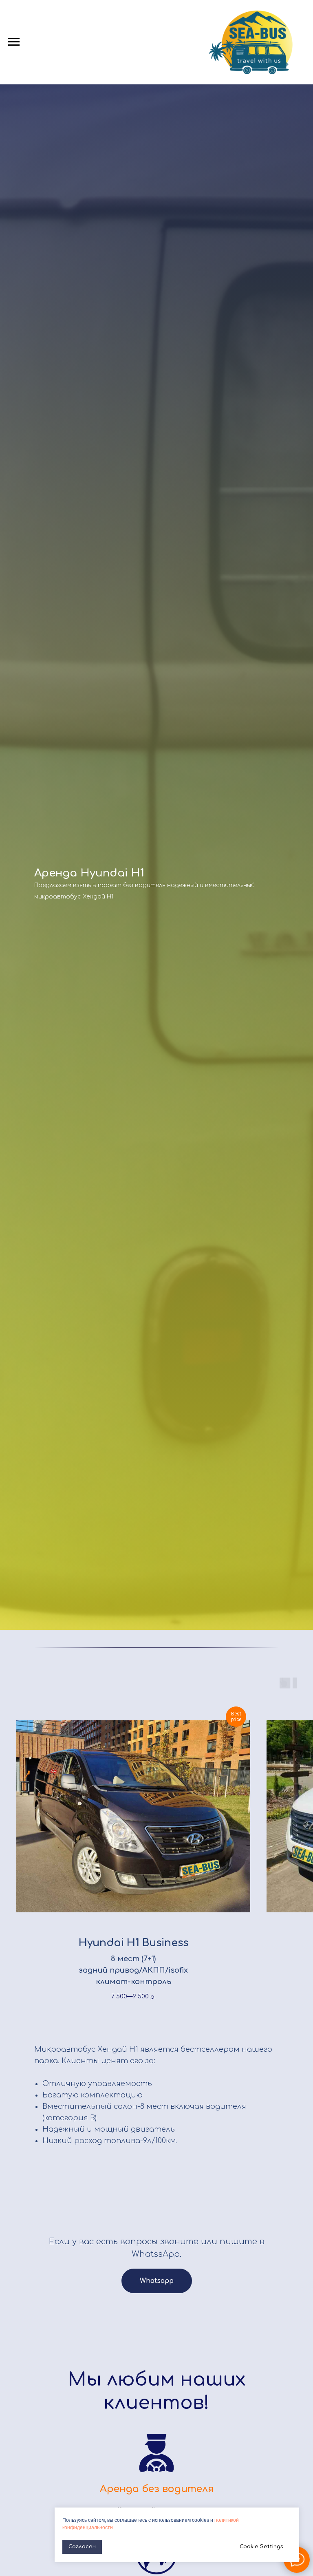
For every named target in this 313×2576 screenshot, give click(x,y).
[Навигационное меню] (14, 42)
